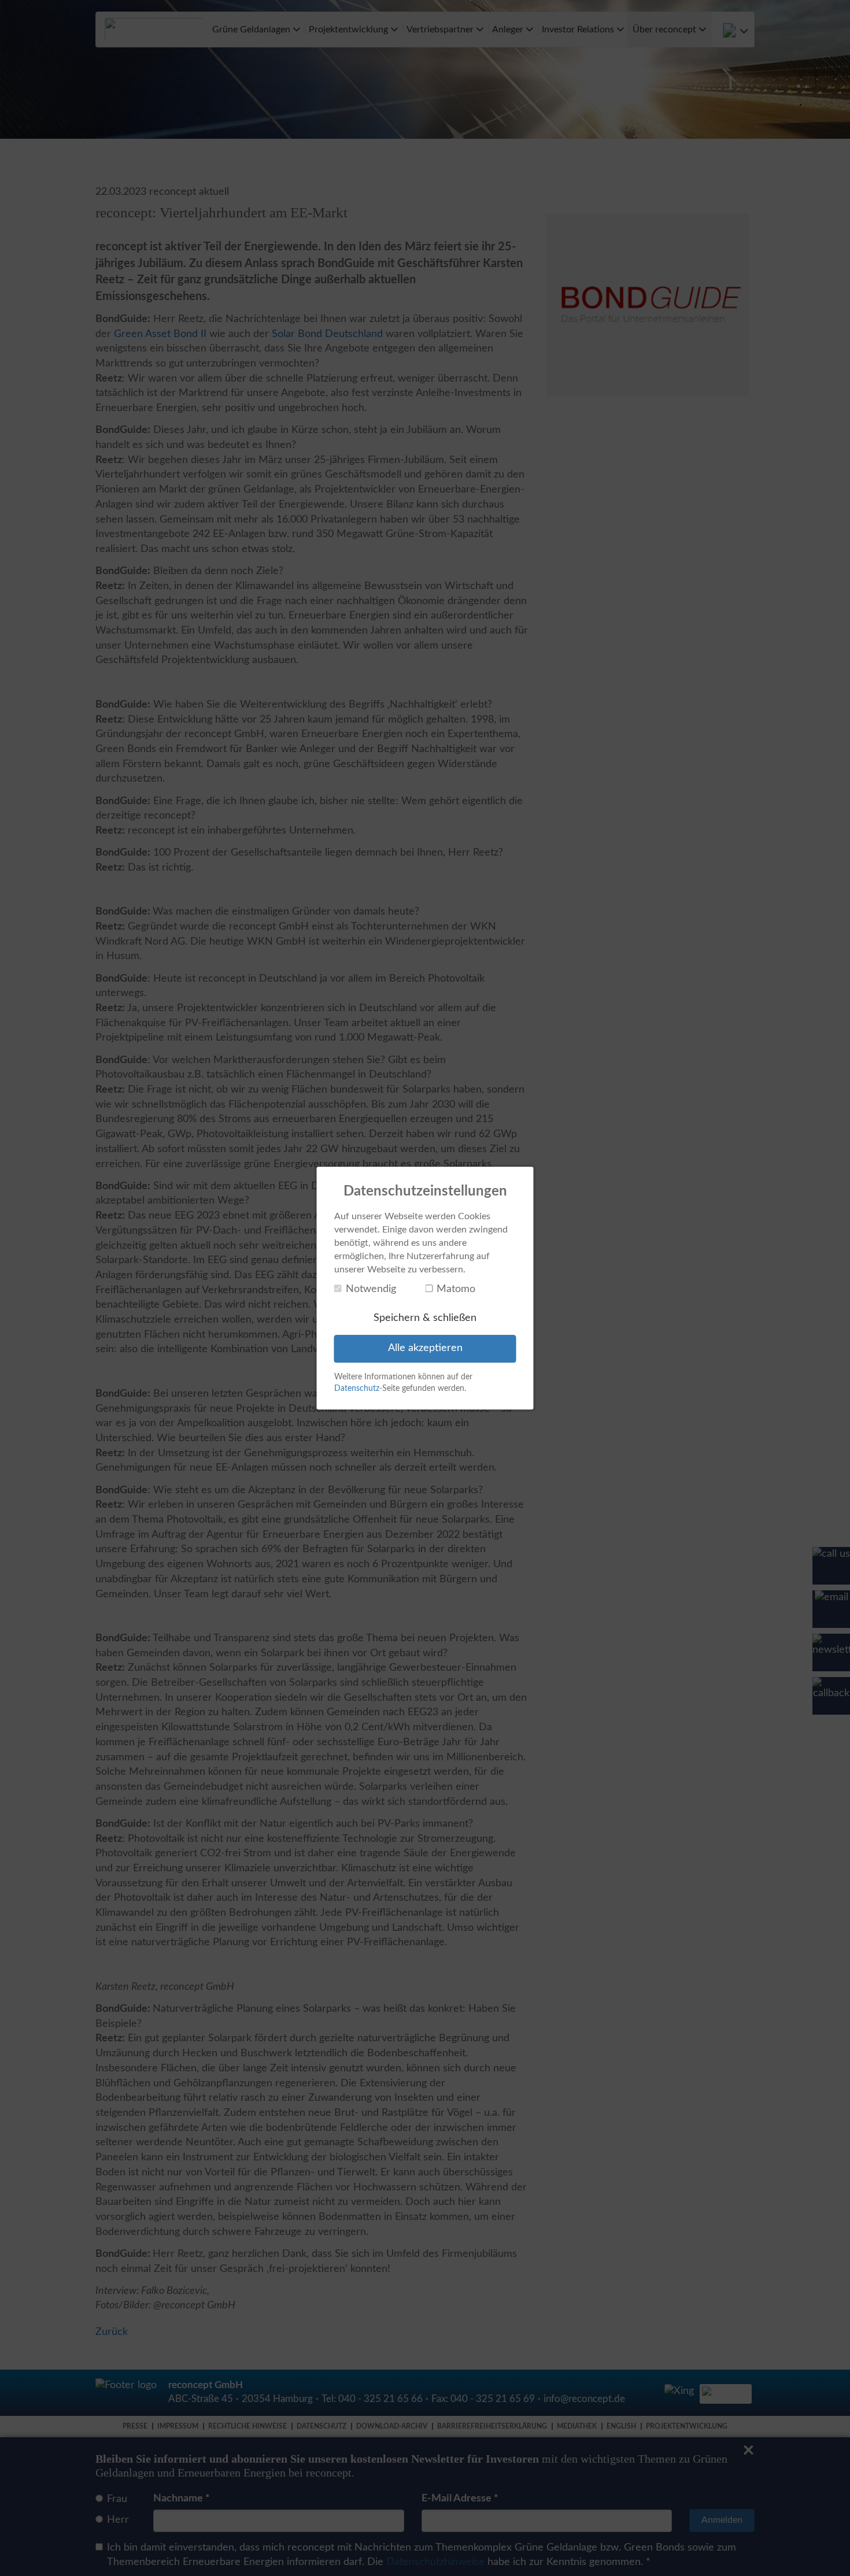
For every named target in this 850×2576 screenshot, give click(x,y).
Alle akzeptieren (425, 1348)
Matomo (456, 1289)
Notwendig (371, 1289)
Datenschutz (357, 1389)
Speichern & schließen (425, 1318)
